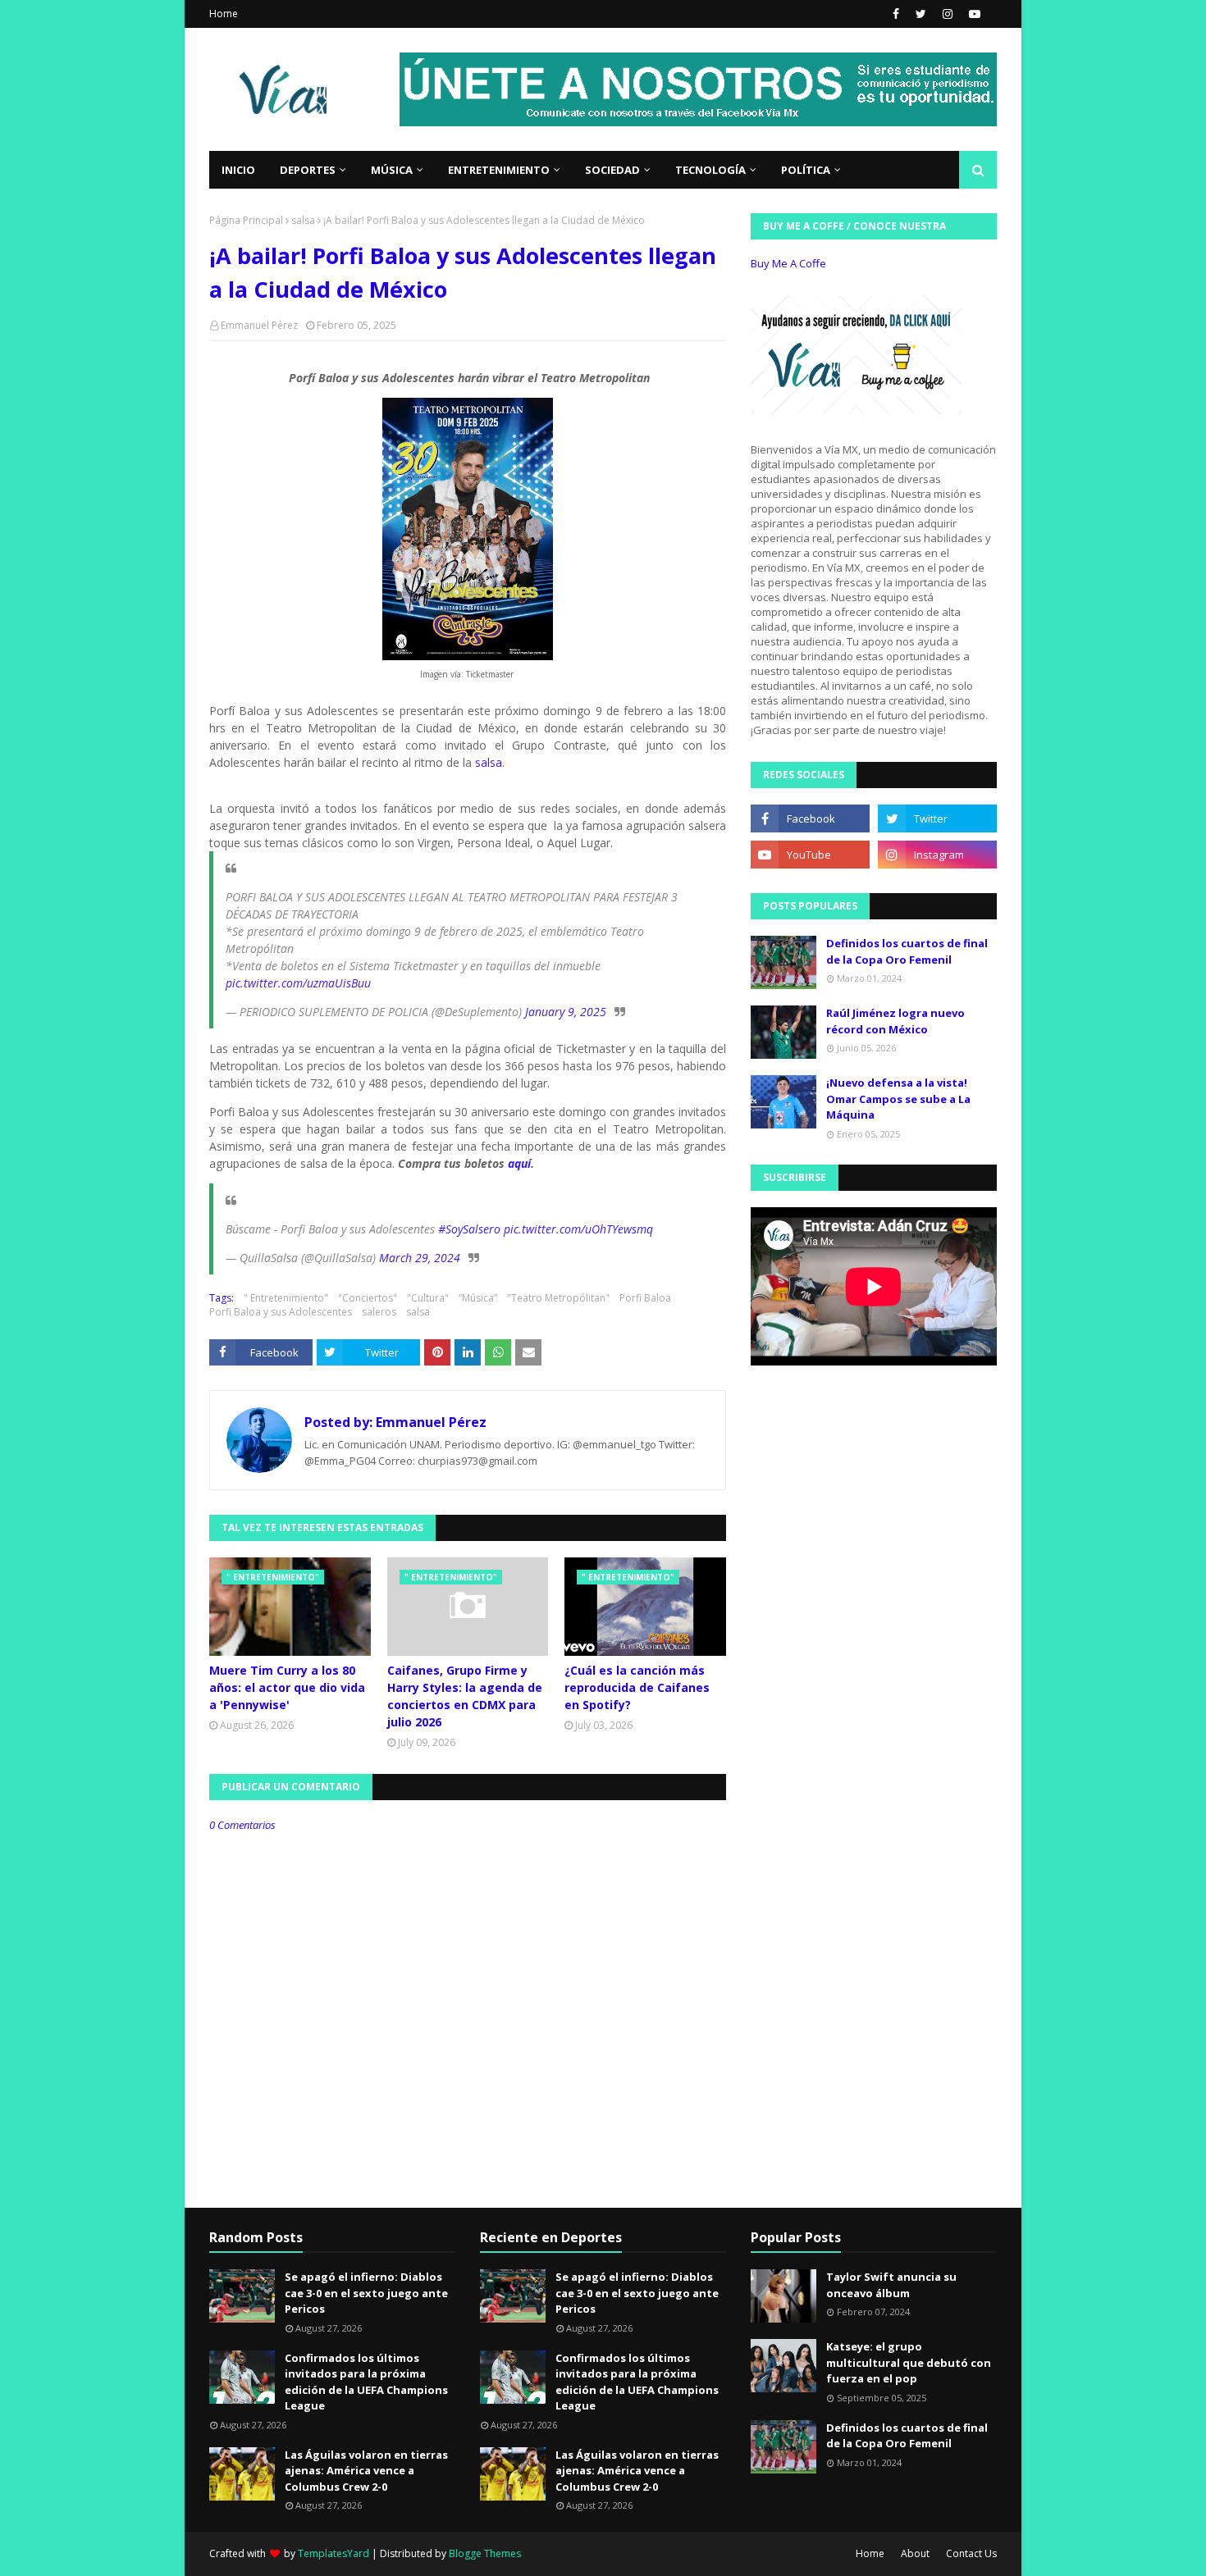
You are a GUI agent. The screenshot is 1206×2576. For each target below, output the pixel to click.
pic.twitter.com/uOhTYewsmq (578, 1229)
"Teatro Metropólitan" (558, 1298)
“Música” (478, 1298)
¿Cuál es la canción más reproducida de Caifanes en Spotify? (637, 1687)
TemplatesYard (333, 2553)
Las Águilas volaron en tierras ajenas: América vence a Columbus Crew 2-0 (366, 2471)
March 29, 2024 (420, 1258)
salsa (303, 220)
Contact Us (971, 2553)
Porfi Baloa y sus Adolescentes (281, 1312)
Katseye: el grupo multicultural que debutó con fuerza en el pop (909, 2362)
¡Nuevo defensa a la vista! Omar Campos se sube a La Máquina (898, 1099)
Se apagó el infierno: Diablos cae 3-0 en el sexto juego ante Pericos (366, 2293)
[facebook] (896, 14)
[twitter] (921, 14)
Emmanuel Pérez (259, 325)
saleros (379, 1312)
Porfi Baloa (645, 1298)
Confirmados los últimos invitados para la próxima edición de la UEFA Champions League (366, 2382)
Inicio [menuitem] (238, 170)
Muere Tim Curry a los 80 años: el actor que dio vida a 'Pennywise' (287, 1687)
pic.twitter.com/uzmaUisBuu (298, 983)
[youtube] (973, 14)
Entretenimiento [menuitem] (499, 170)
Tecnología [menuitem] (710, 170)
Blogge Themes (485, 2553)
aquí (519, 1163)
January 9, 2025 (566, 1012)
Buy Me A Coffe (788, 263)
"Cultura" (428, 1298)
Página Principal (246, 220)
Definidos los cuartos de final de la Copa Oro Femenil (907, 951)
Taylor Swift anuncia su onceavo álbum (891, 2285)
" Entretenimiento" (286, 1298)
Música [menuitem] (392, 170)
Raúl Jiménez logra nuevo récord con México (895, 1021)
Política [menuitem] (806, 170)
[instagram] (948, 14)
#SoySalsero (469, 1229)
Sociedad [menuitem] (612, 170)
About (915, 2553)
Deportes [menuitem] (308, 170)
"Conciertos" (368, 1298)
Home (224, 14)
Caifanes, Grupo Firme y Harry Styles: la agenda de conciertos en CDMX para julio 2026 (465, 1696)
